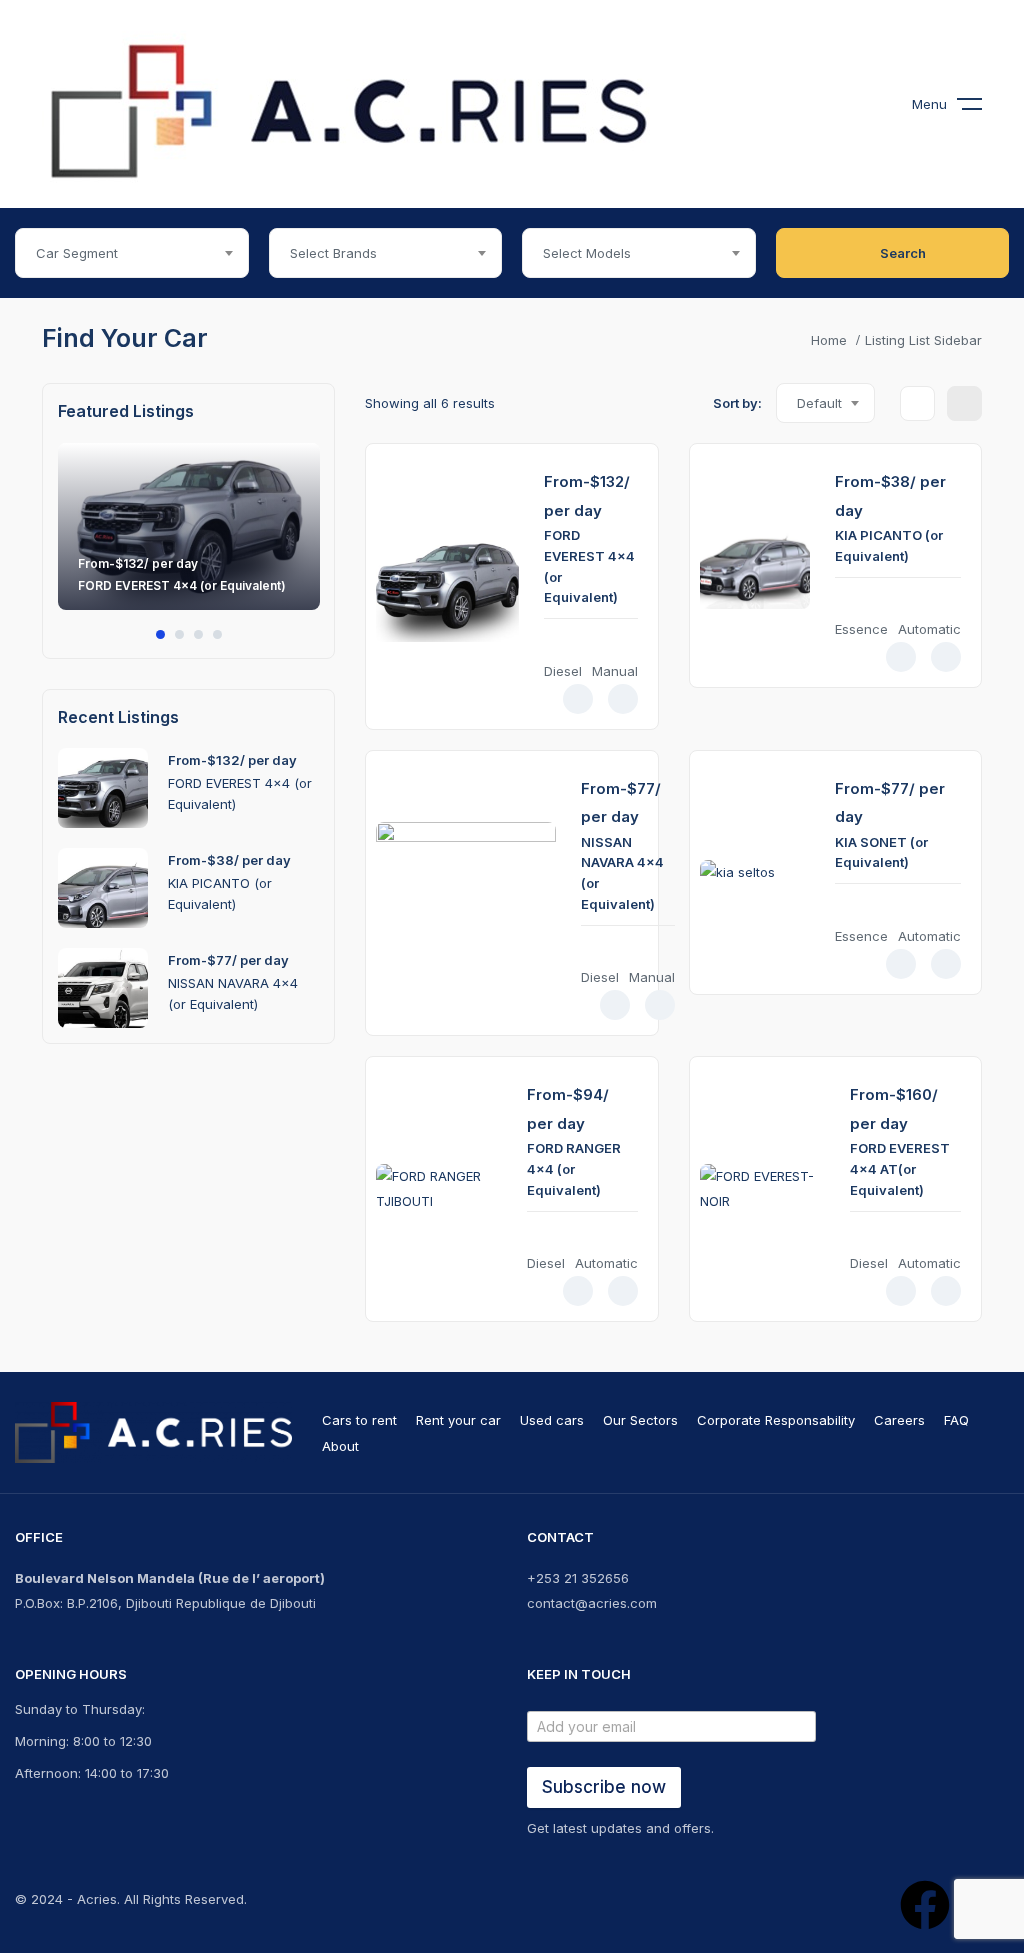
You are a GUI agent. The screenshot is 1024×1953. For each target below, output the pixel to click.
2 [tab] (179, 634)
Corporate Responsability (776, 1420)
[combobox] (132, 253)
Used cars (552, 1420)
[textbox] (132, 253)
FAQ (956, 1420)
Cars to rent (359, 1420)
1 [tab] (160, 634)
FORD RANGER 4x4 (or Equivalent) (574, 1169)
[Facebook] (925, 1905)
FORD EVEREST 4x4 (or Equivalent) (182, 585)
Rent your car (458, 1420)
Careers (899, 1420)
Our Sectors (640, 1420)
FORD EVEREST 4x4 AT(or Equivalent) (900, 1169)
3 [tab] (198, 634)
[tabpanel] (189, 536)
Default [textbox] (819, 403)
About (340, 1446)
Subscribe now (604, 1787)
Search (903, 253)
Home (829, 340)
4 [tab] (217, 634)
